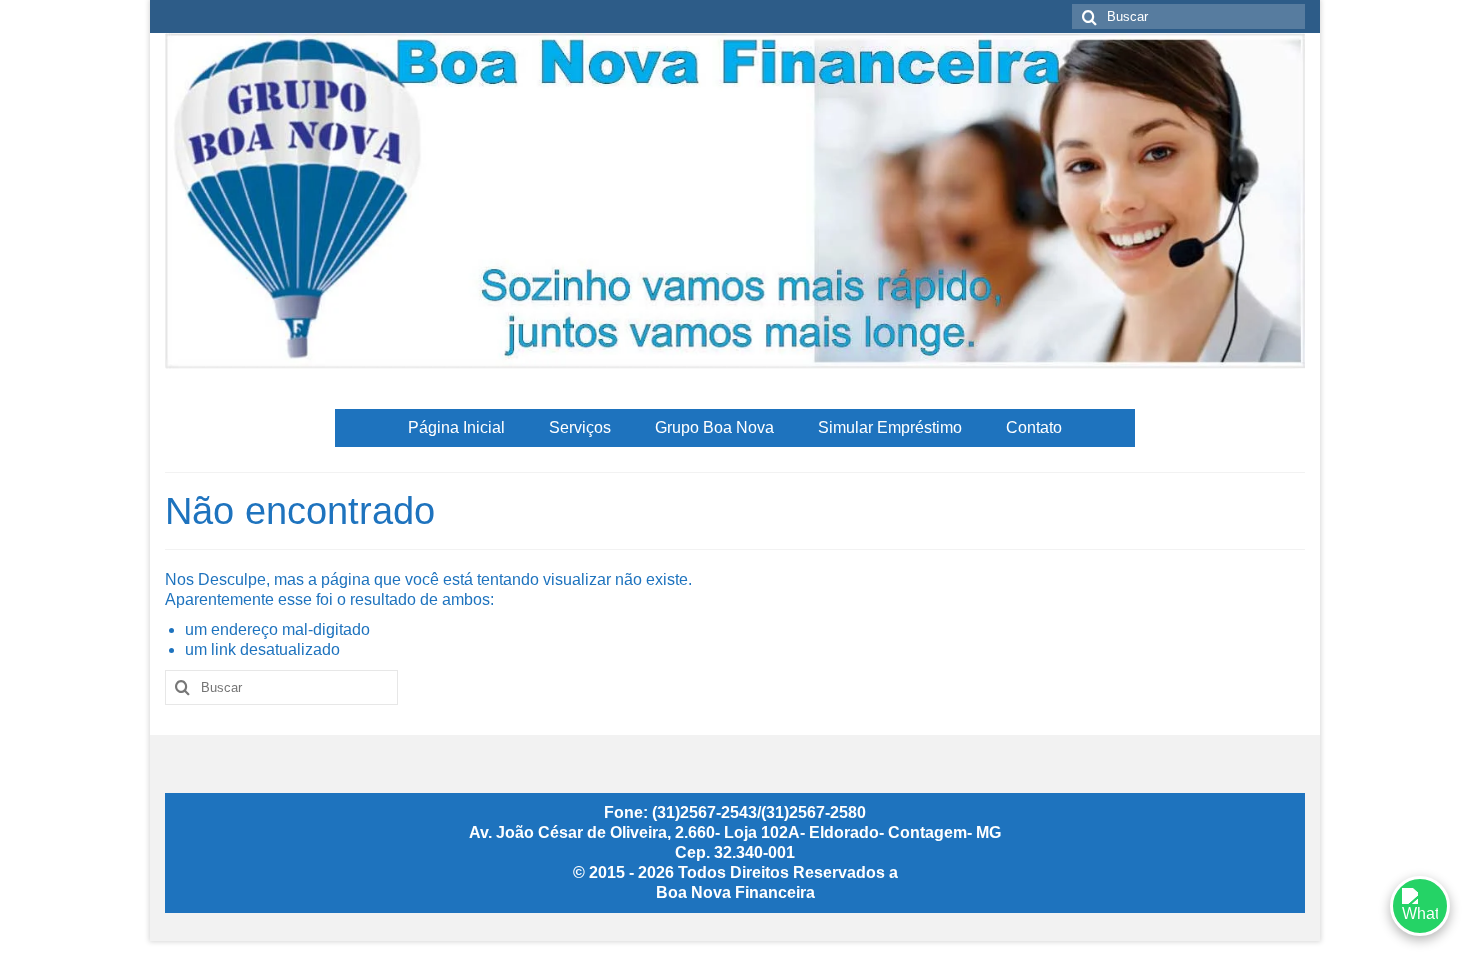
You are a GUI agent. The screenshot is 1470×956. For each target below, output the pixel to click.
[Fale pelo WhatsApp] (1420, 906)
